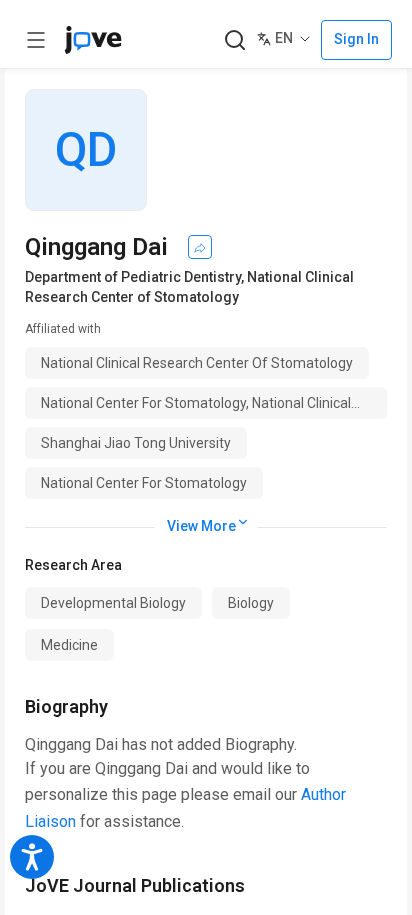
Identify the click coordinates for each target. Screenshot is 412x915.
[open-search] (234, 40)
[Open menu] (36, 40)
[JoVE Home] (93, 40)
